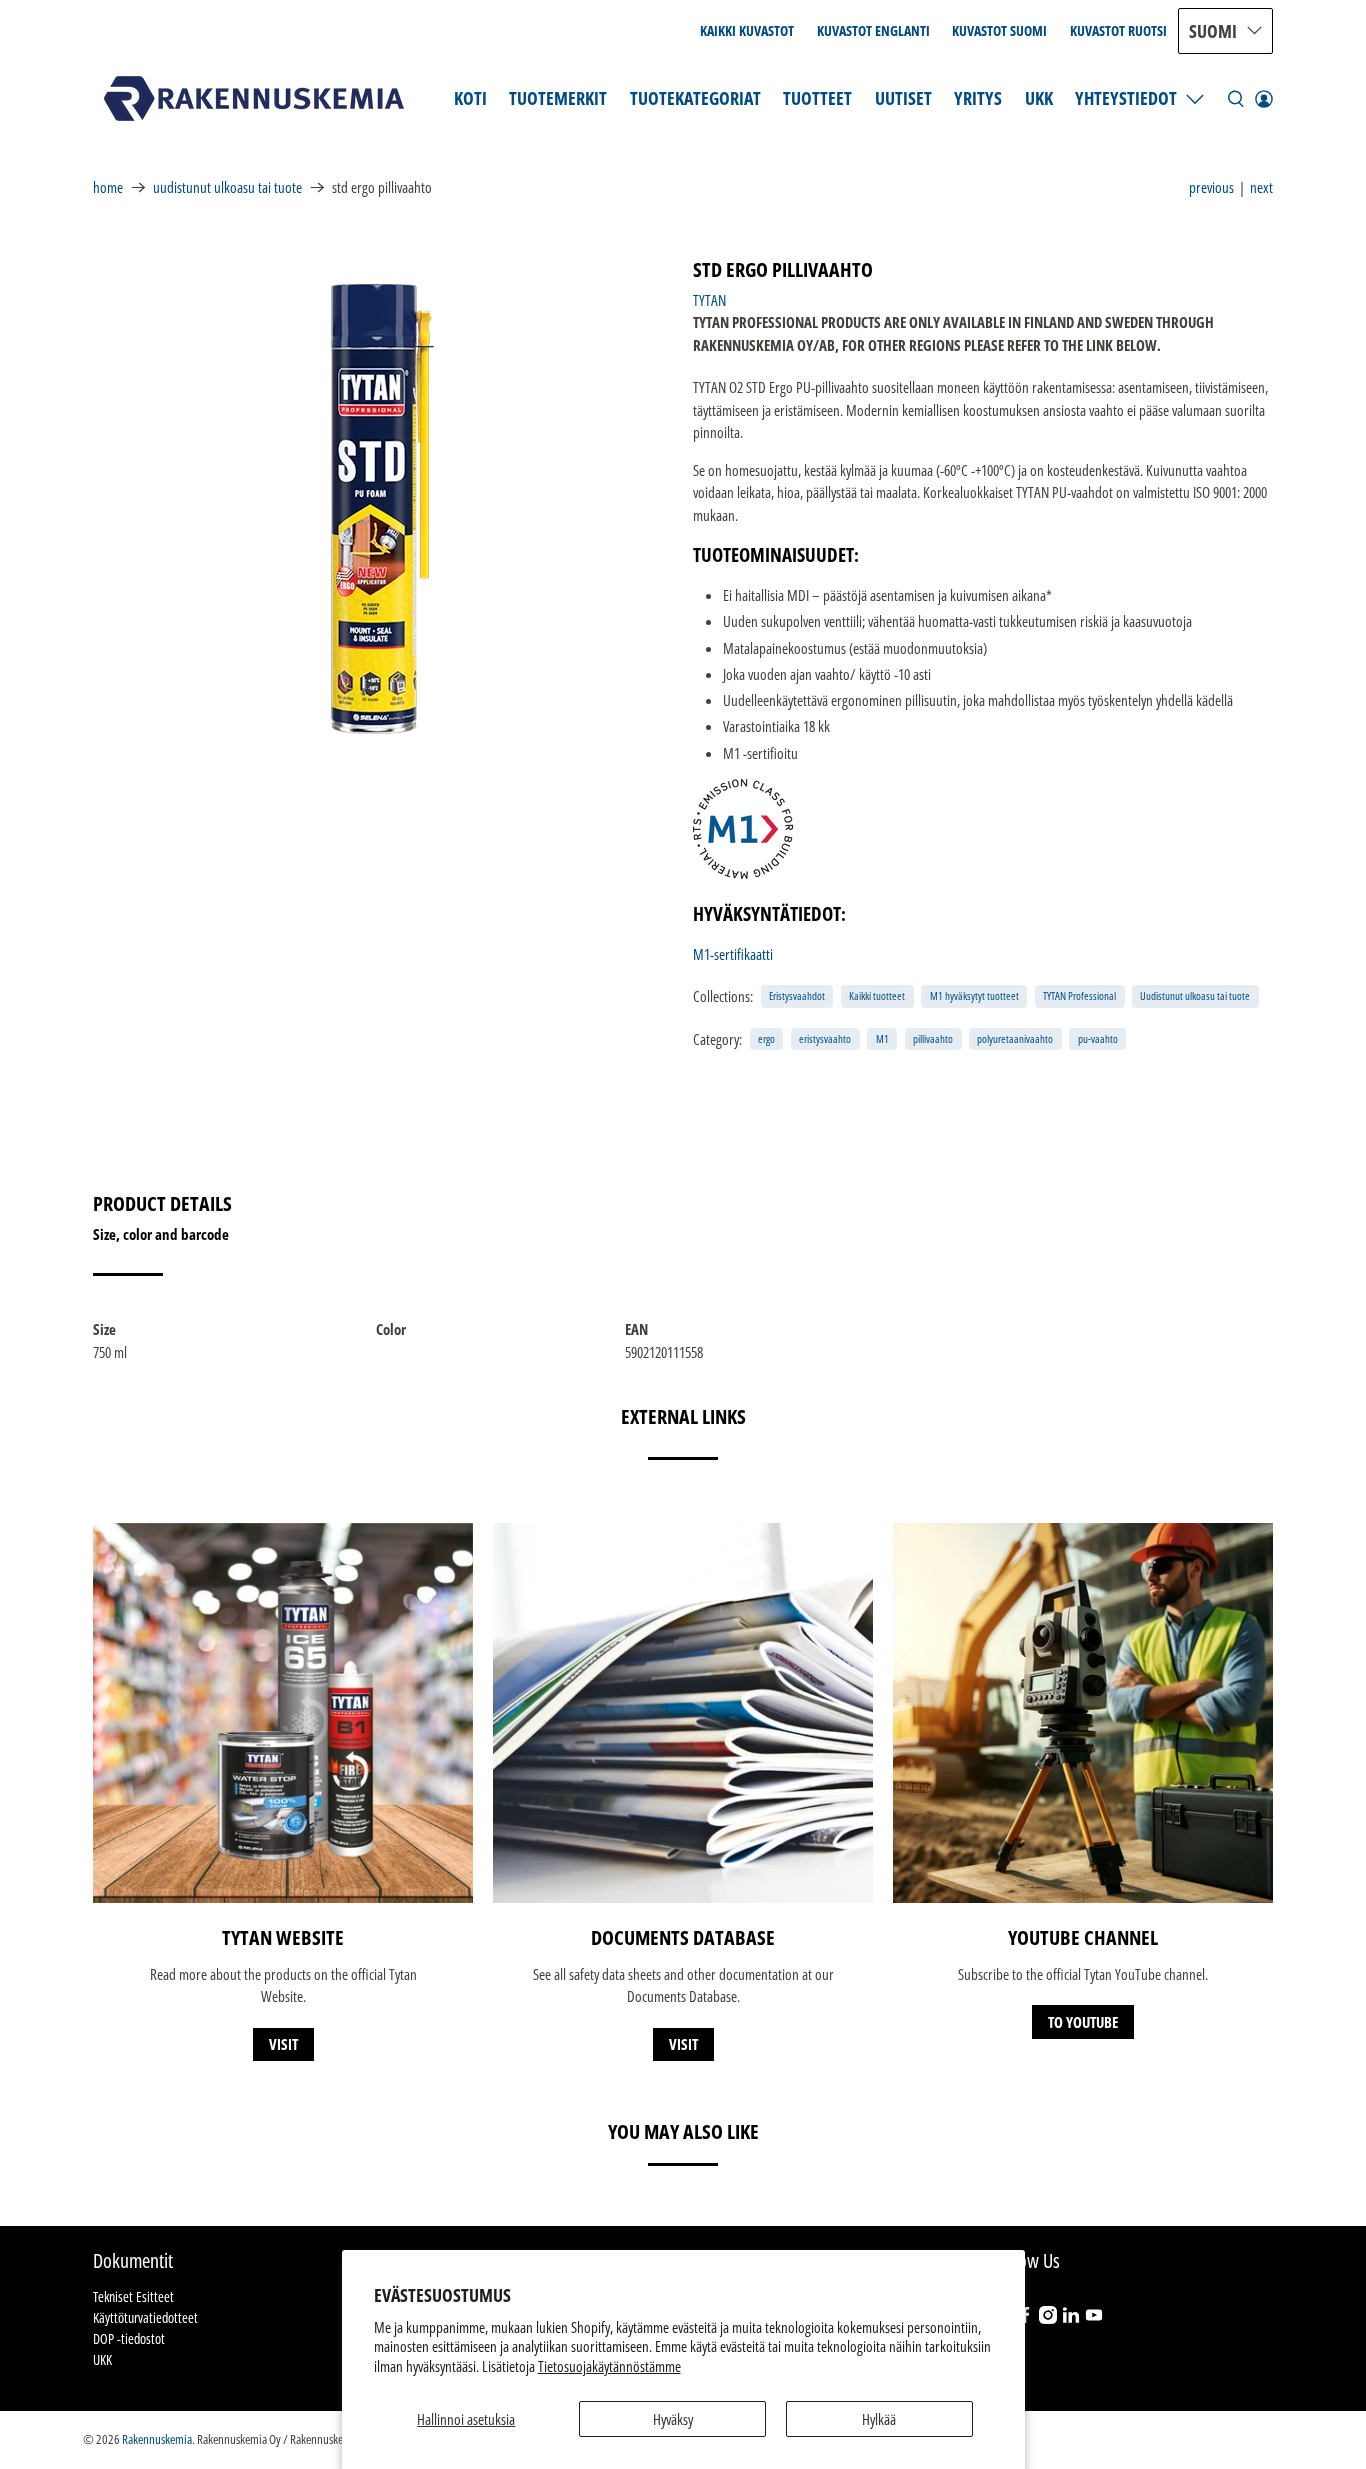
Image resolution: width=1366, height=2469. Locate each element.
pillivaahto (933, 1038)
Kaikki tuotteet (877, 995)
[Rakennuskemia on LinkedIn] (1071, 2318)
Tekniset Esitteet (133, 2296)
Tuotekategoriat (695, 98)
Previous (1211, 187)
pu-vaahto (1098, 1038)
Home (108, 187)
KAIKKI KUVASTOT (747, 30)
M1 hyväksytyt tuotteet (974, 995)
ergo (766, 1038)
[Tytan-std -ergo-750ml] (383, 509)
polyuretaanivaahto (1015, 1038)
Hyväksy (673, 2419)
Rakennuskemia (157, 2439)
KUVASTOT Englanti (873, 30)
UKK (1039, 98)
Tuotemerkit (558, 98)
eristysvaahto (825, 1038)
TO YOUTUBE (1083, 2022)
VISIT (283, 2044)
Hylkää (879, 2419)
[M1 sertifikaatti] (743, 873)
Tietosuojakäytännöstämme (609, 2366)
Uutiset (903, 98)
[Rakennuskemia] (254, 98)
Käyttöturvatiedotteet (145, 2317)
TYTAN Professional (1079, 995)
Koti (470, 98)
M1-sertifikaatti (733, 954)
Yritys (978, 98)
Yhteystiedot (1126, 98)
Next (1261, 187)
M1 (882, 1038)
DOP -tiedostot (129, 2338)
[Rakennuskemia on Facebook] (1025, 2318)
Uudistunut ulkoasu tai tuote (227, 187)
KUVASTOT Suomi (999, 30)
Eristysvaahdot (797, 995)
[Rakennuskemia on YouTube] (1094, 2318)
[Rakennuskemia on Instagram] (1048, 2318)
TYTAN (709, 300)
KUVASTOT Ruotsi (1118, 30)
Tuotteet (817, 98)
